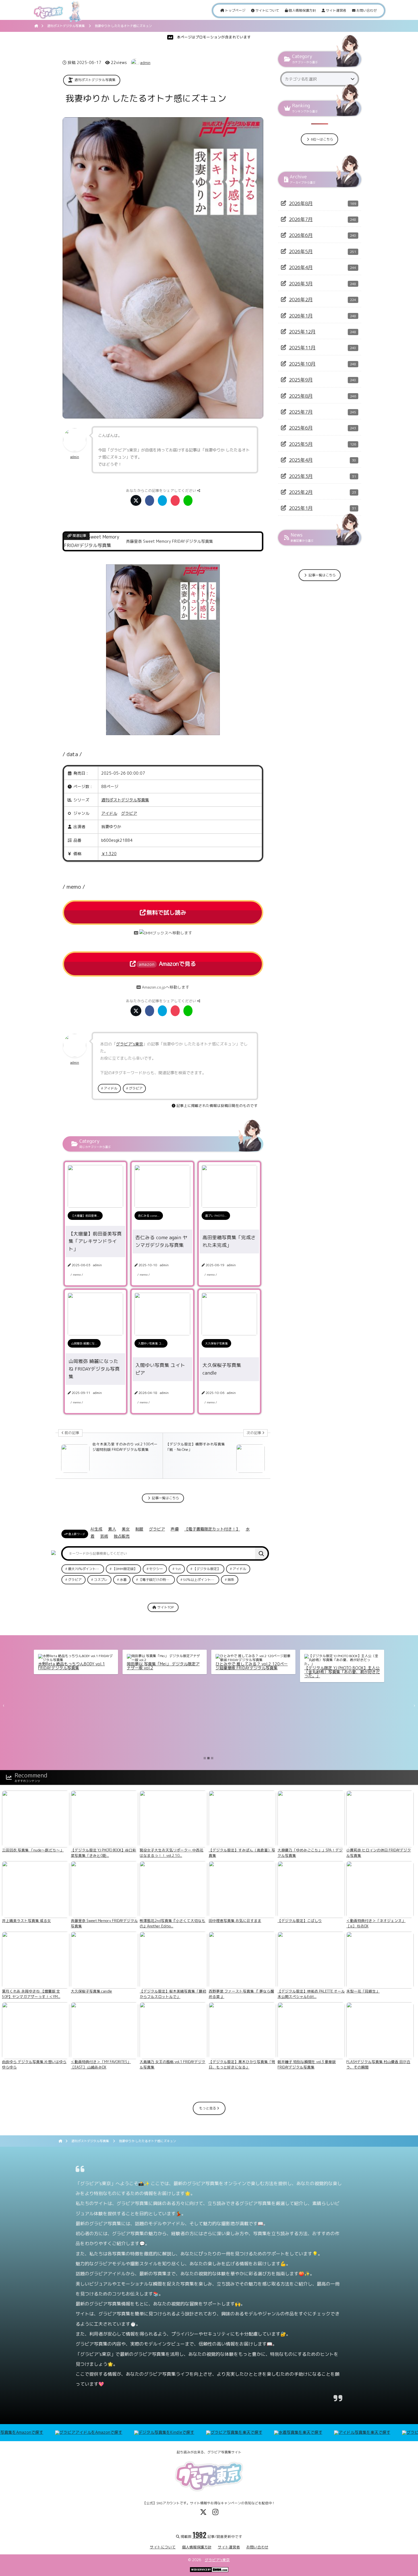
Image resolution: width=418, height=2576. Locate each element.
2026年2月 (301, 299)
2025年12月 (302, 332)
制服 (139, 1529)
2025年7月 (301, 412)
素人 (112, 1529)
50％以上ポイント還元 (200, 1580)
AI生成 (96, 1529)
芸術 (104, 1536)
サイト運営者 (336, 10)
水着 (123, 1580)
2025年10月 (302, 364)
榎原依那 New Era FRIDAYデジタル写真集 (164, 1660)
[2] (208, 1758)
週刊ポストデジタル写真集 (95, 80)
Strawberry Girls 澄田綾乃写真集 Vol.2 (251, 1660)
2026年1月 (301, 316)
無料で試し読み (166, 912)
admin (145, 63)
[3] (212, 1758)
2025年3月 (301, 476)
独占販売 (122, 1536)
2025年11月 (302, 347)
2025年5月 (301, 444)
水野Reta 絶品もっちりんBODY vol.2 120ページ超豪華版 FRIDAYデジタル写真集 (76, 1666)
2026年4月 (301, 267)
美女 (126, 1529)
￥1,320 (109, 854)
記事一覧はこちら (165, 1498)
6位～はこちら (322, 139)
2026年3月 (301, 283)
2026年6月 (301, 235)
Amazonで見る (167, 964)
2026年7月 (301, 219)
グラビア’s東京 (217, 2560)
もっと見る (208, 2108)
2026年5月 (301, 251)
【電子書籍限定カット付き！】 (212, 1529)
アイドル (109, 813)
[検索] (261, 1553)
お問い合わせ (366, 10)
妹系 (231, 1580)
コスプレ (101, 1580)
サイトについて (267, 10)
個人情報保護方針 (302, 10)
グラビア (129, 813)
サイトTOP (165, 1607)
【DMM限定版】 (125, 1569)
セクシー (156, 1569)
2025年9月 (301, 380)
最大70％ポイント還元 (85, 1569)
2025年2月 (301, 492)
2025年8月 (301, 396)
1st (178, 1569)
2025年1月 (301, 508)
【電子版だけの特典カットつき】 (157, 1580)
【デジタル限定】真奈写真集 (330, 1660)
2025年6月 (301, 428)
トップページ (235, 10)
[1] (205, 1758)
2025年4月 (301, 460)
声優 (175, 1529)
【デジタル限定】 (207, 1569)
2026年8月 (301, 203)
